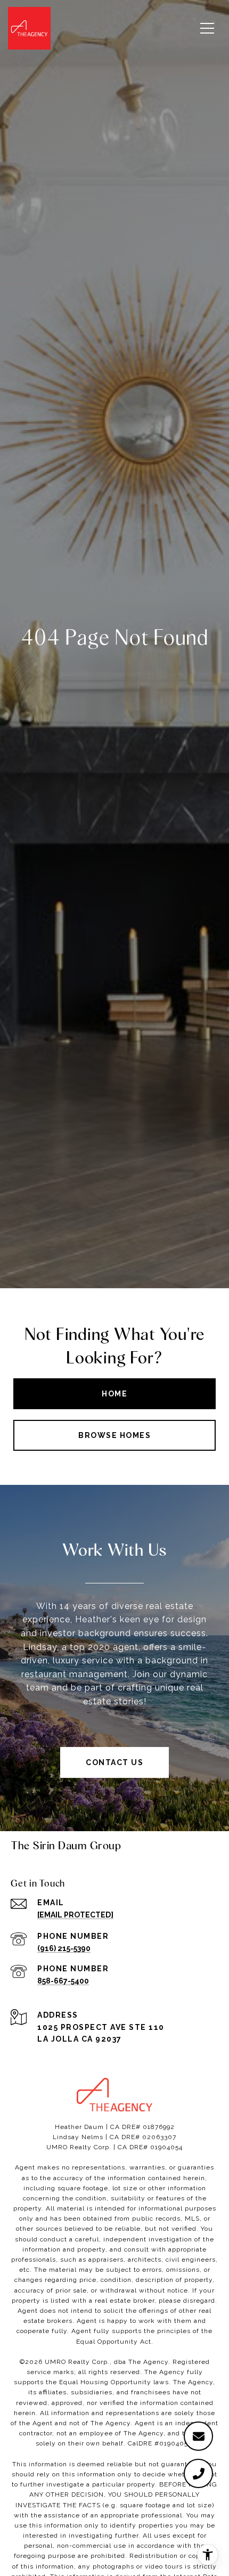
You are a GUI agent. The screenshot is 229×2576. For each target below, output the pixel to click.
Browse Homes (114, 1435)
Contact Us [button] (114, 1762)
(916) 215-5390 (64, 1948)
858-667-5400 (63, 1981)
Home (114, 1394)
